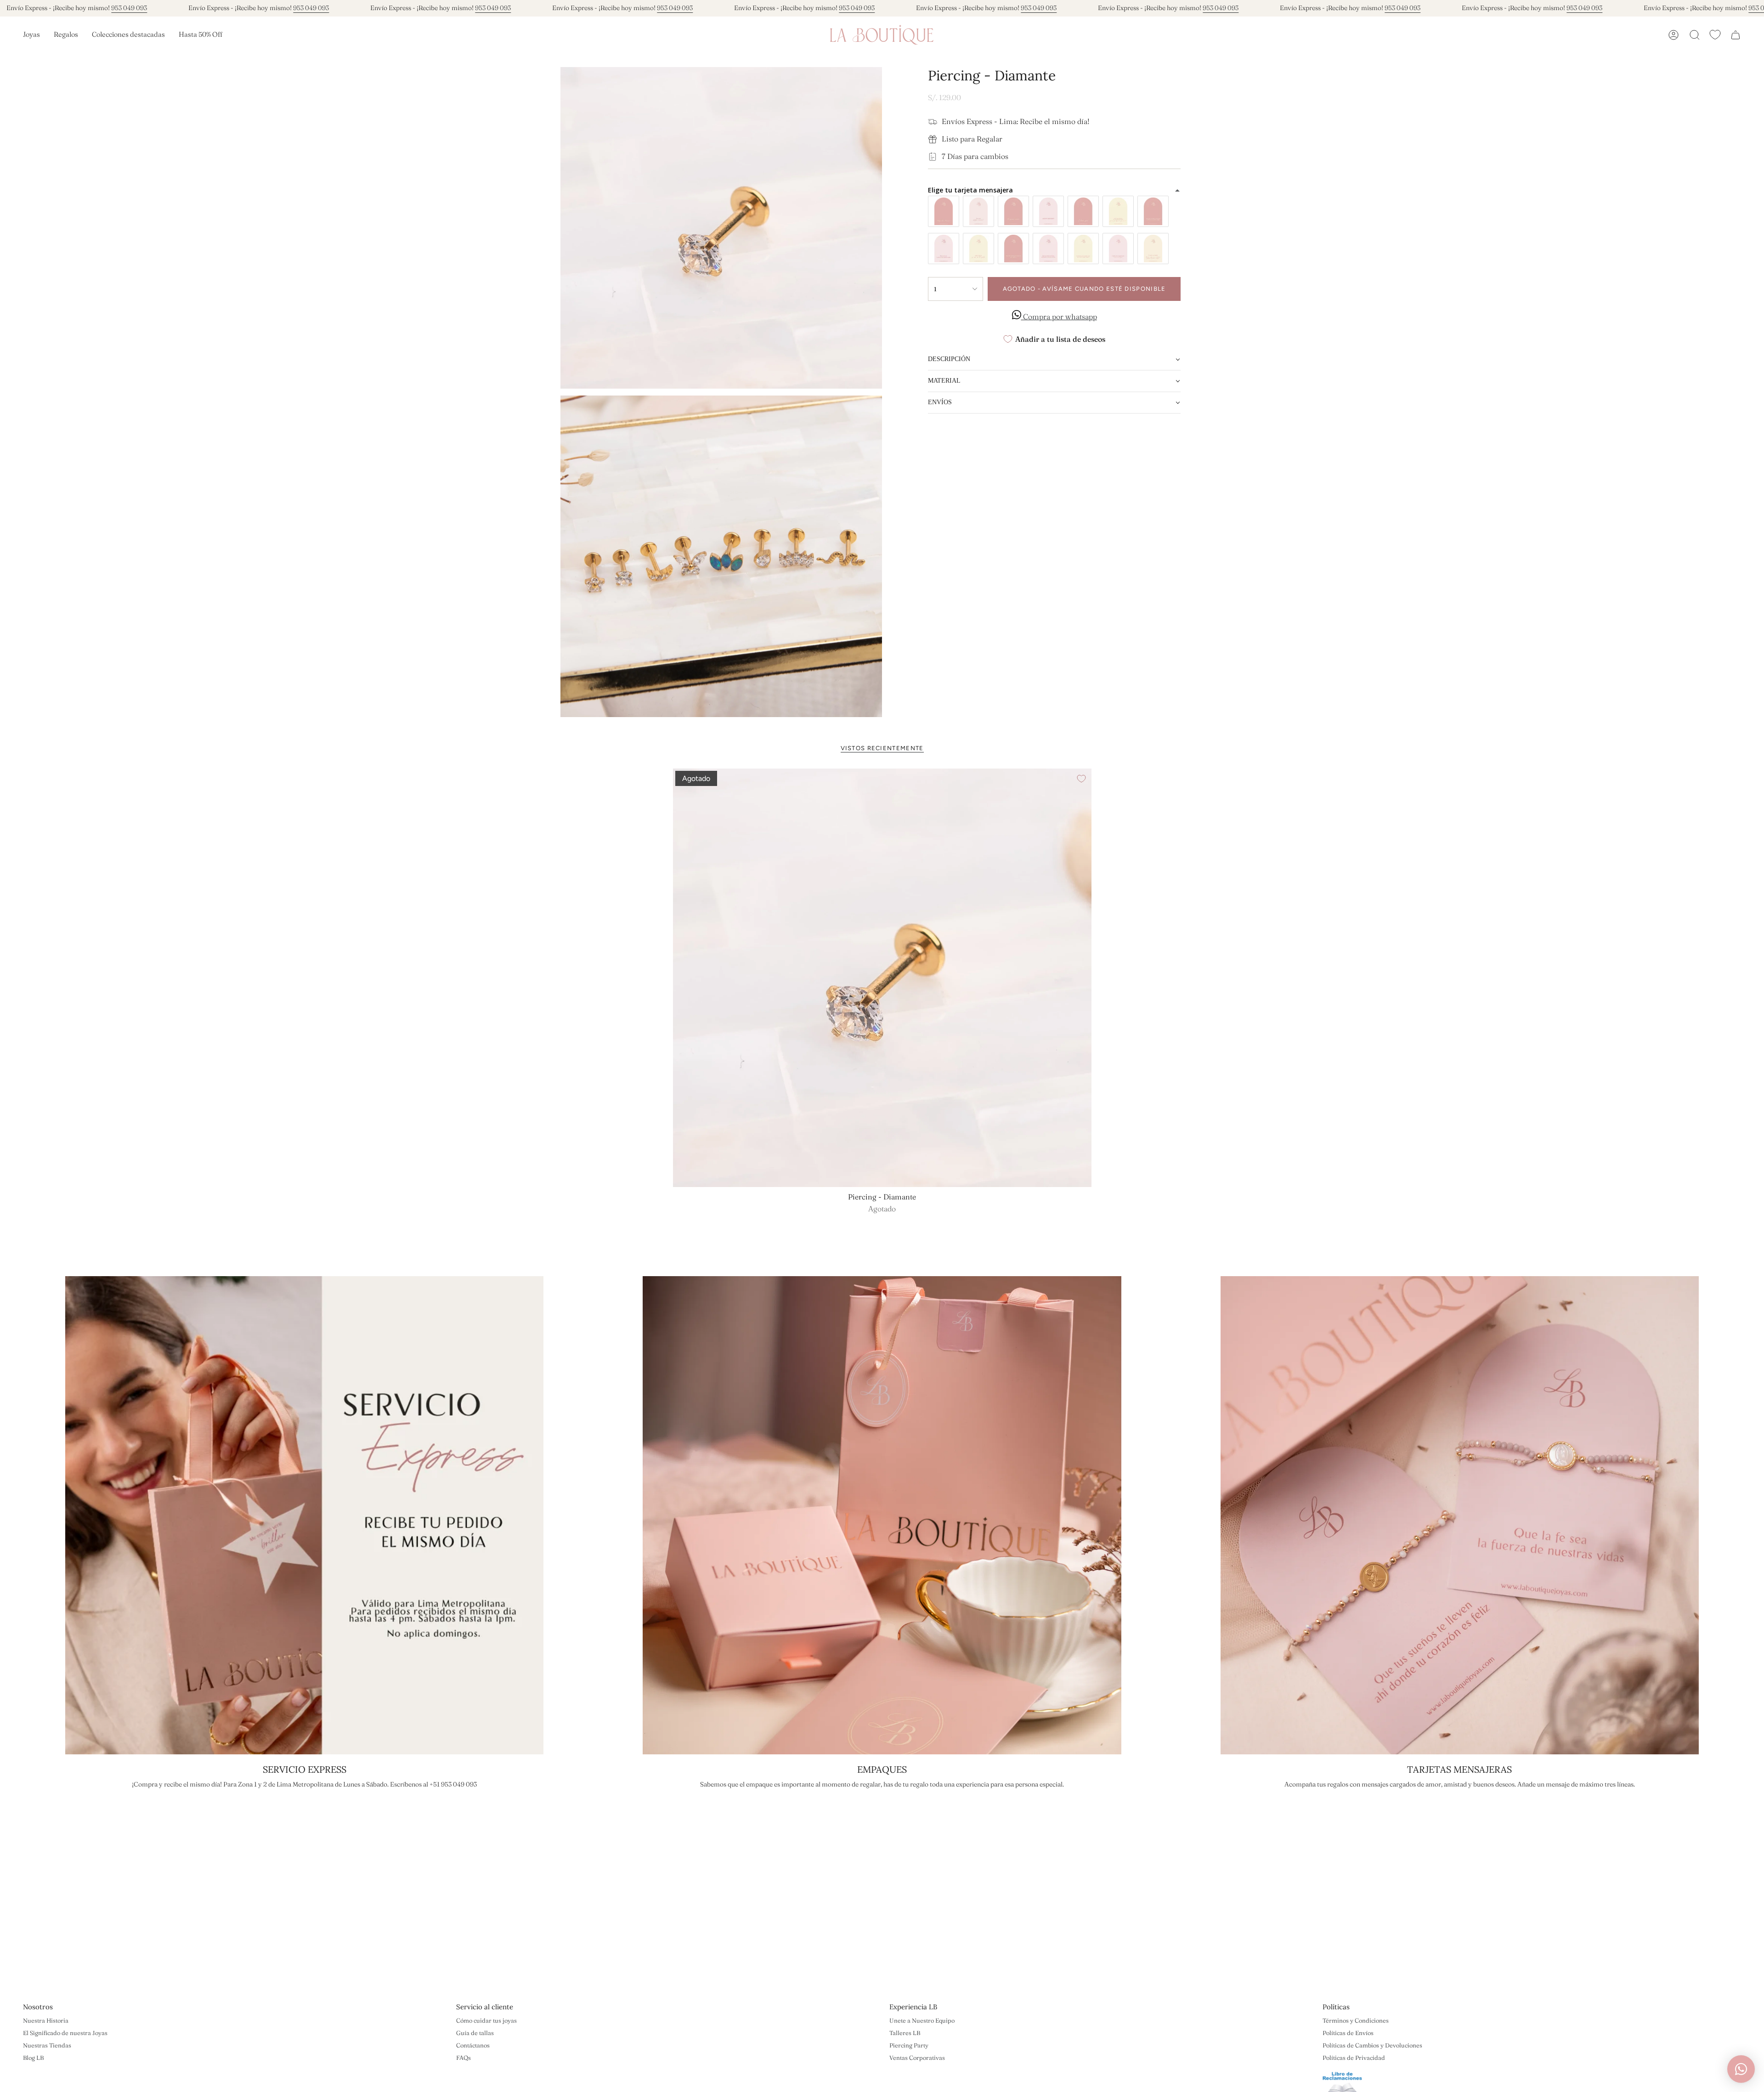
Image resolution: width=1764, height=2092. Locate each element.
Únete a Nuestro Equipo (922, 2020)
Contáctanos (473, 2045)
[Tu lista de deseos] (1715, 35)
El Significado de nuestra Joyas (65, 2033)
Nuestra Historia (46, 2020)
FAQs (464, 2058)
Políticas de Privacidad (1354, 2058)
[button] (31, 35)
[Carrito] (1736, 35)
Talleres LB (905, 2033)
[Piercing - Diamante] (882, 978)
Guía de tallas (475, 2033)
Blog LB (33, 2058)
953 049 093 (129, 8)
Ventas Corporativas (917, 2058)
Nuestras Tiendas (47, 2045)
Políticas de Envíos (1348, 2033)
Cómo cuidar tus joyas (486, 2020)
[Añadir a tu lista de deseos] (1081, 779)
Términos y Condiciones (1356, 2020)
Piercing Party (909, 2045)
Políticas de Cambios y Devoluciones (1372, 2045)
